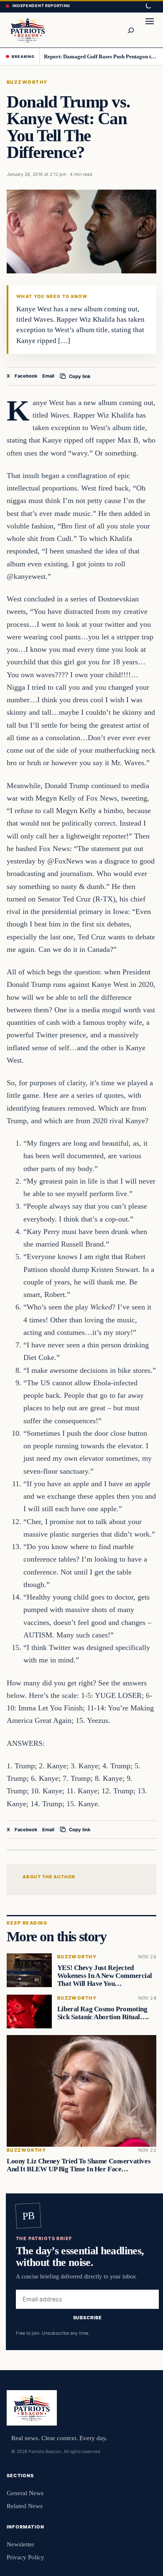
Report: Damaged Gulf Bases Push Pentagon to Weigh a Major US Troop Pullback (101, 56)
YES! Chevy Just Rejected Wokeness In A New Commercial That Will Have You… (105, 1976)
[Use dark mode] (148, 6)
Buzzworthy (27, 82)
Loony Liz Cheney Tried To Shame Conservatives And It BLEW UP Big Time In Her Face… (79, 2165)
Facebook (26, 376)
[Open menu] (150, 30)
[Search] (130, 30)
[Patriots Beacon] (28, 30)
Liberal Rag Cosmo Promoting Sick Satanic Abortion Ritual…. (103, 2013)
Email (48, 376)
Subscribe (88, 2318)
